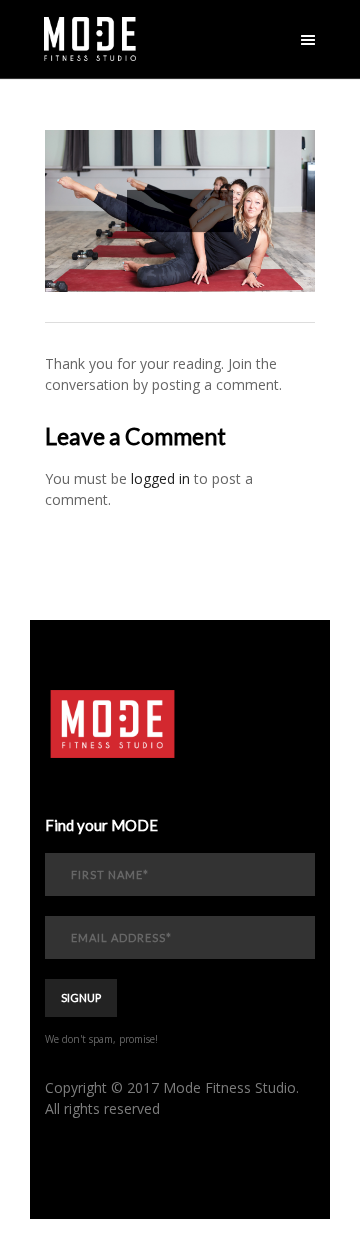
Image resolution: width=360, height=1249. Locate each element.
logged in (160, 478)
